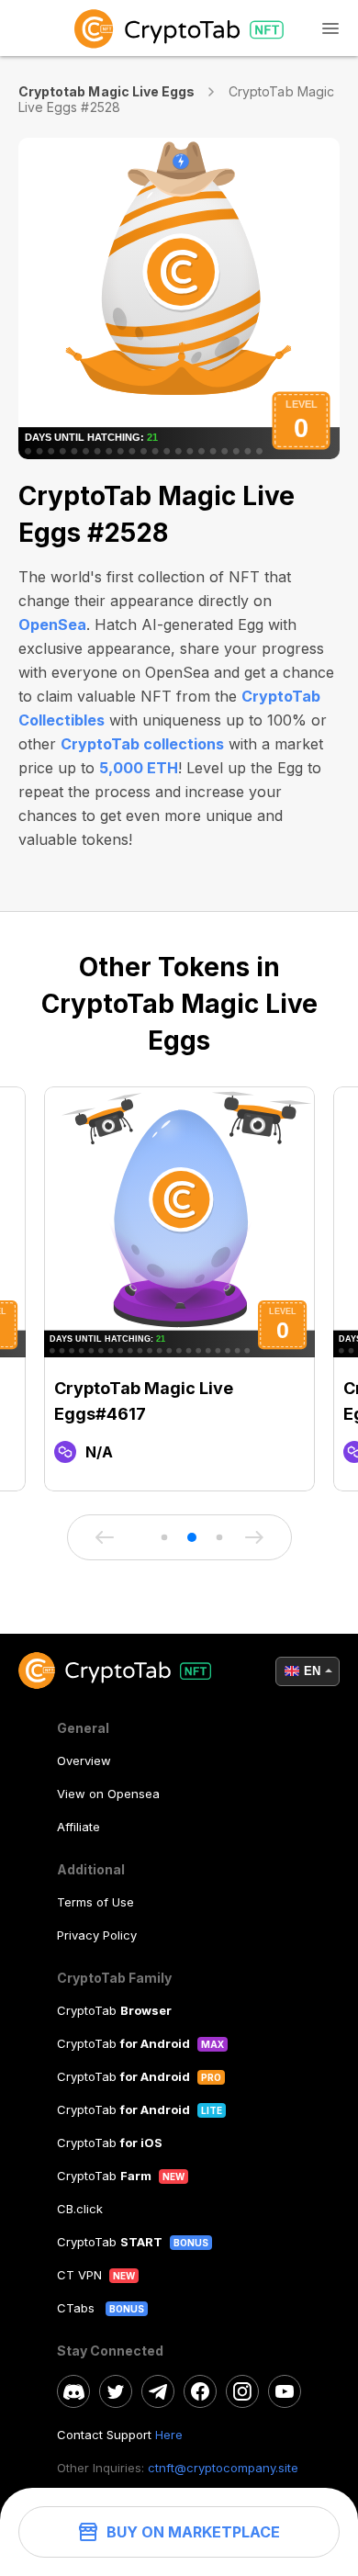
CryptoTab (114, 2010)
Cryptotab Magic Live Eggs (106, 91)
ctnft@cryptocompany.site (223, 2468)
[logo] (179, 28)
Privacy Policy (97, 1935)
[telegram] (158, 2391)
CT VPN (79, 2275)
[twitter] (116, 2391)
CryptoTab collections (142, 744)
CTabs (78, 2308)
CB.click (80, 2209)
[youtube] (285, 2391)
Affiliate (78, 1827)
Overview (84, 1760)
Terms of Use (95, 1902)
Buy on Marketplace (193, 2532)
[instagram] (242, 2391)
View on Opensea (108, 1794)
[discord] (73, 2391)
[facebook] (200, 2391)
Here (169, 2435)
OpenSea (52, 624)
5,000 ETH (139, 768)
